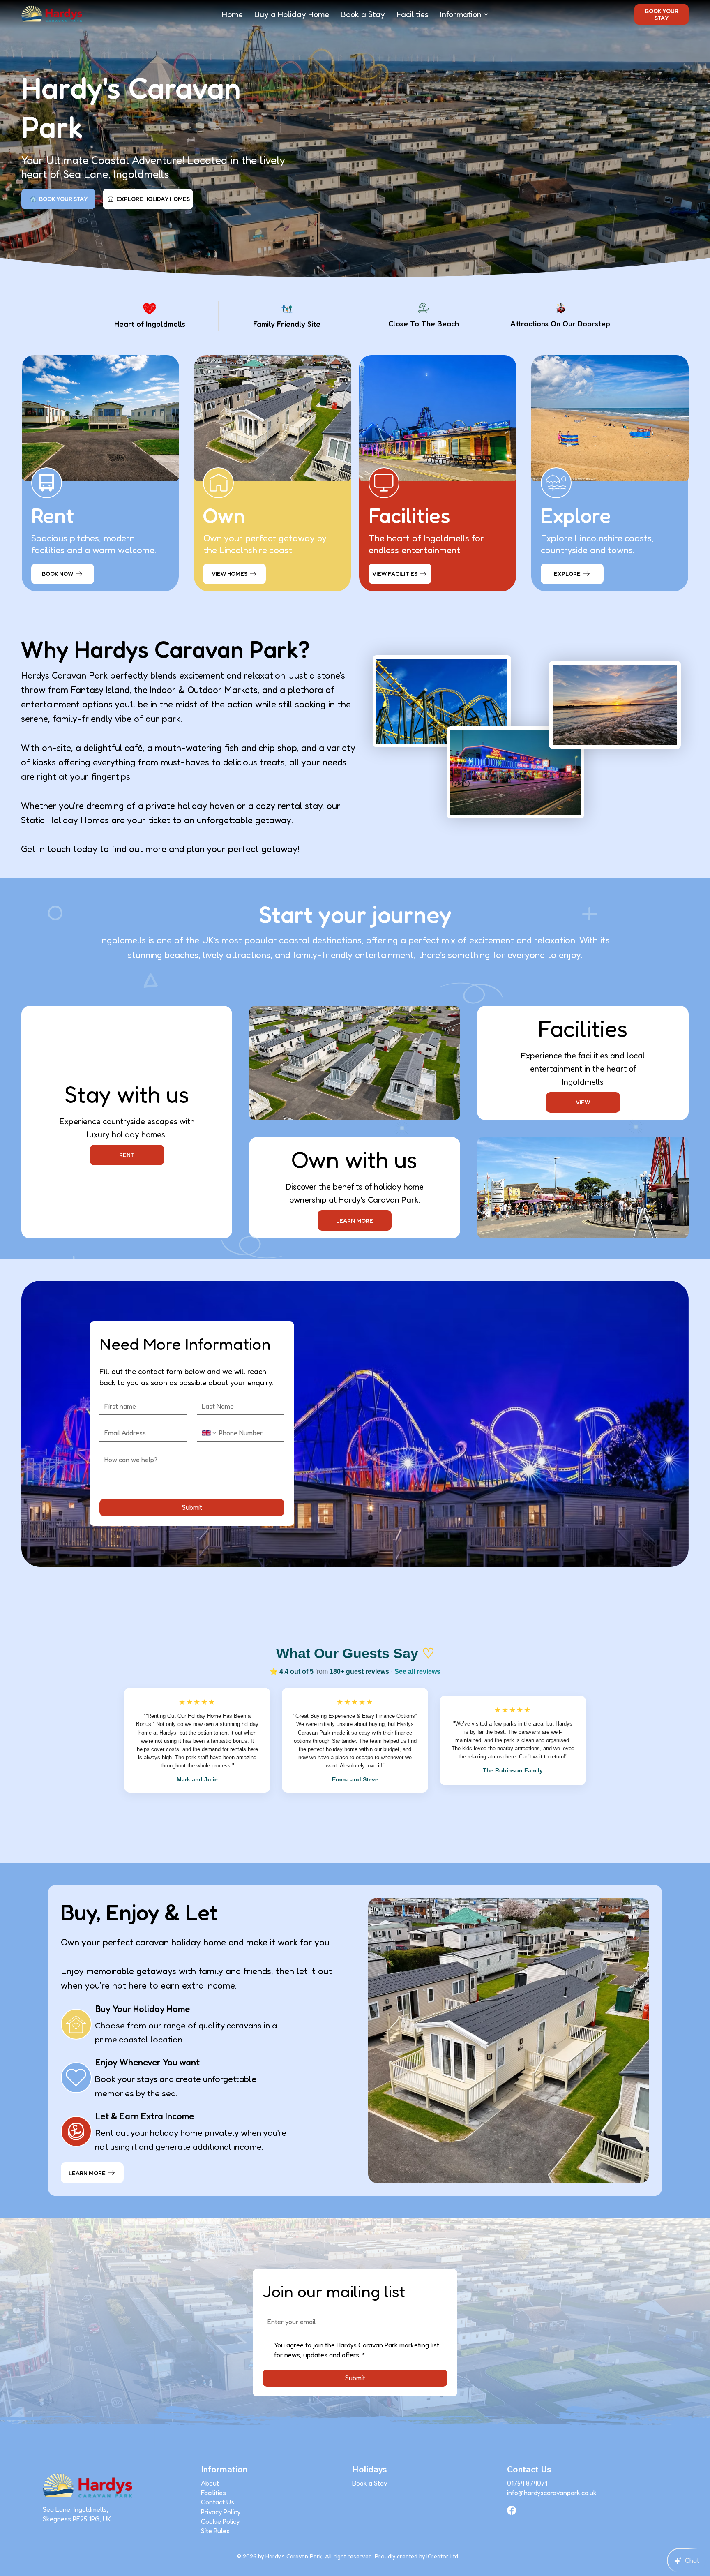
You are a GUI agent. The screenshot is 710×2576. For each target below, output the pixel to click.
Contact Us (218, 2502)
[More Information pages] (486, 14)
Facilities (213, 2493)
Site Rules (215, 2531)
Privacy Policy (221, 2512)
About (210, 2483)
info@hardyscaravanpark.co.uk (552, 2493)
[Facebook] (512, 2510)
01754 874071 (527, 2483)
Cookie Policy (220, 2521)
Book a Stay (370, 2483)
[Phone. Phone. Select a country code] (210, 1433)
